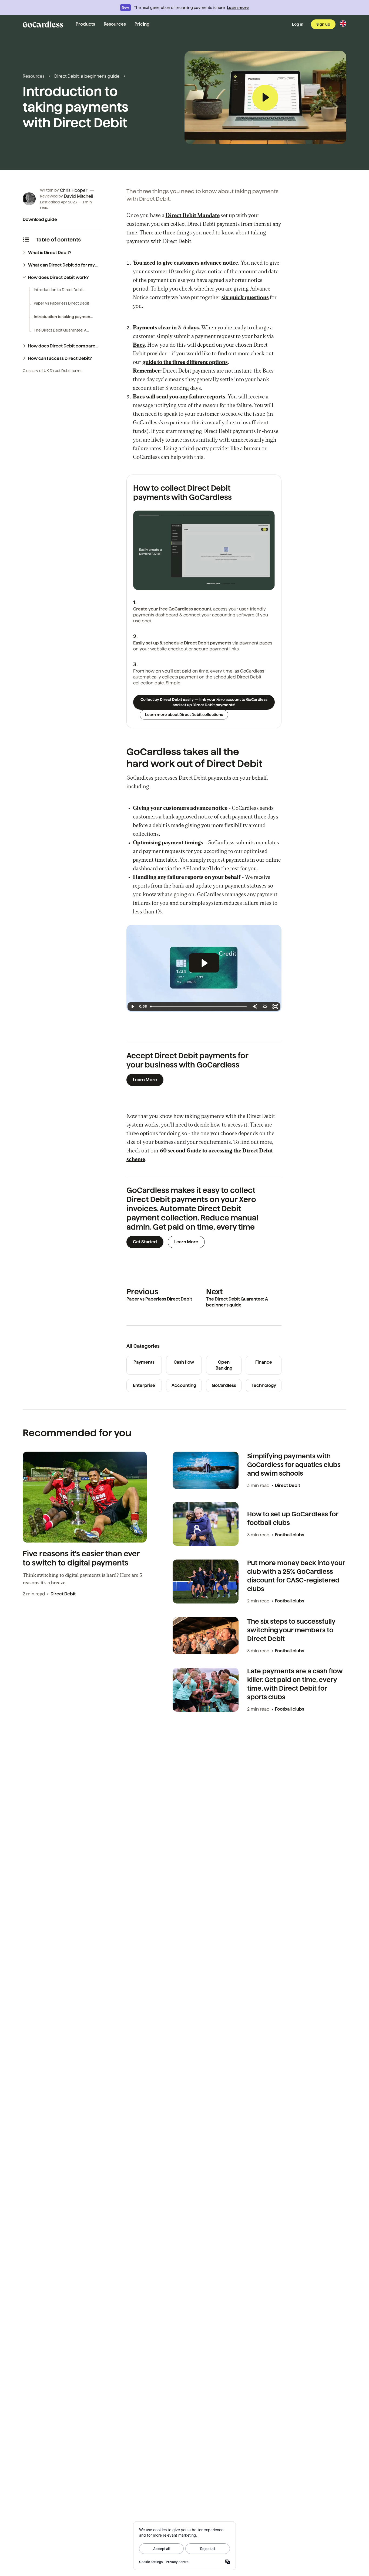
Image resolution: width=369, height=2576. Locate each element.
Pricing (142, 24)
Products (85, 24)
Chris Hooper (74, 190)
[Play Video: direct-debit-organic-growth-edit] (204, 963)
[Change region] (343, 23)
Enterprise (144, 1385)
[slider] (199, 585)
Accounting (184, 1385)
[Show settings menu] (258, 585)
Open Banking (224, 1365)
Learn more (238, 8)
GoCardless (224, 1385)
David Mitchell (79, 196)
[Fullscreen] (269, 585)
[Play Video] (133, 1006)
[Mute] (248, 585)
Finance (264, 1362)
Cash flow (184, 1362)
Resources (115, 24)
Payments (144, 1362)
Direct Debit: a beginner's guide (87, 76)
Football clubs (290, 1535)
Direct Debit (63, 1594)
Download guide (40, 219)
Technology (264, 1385)
